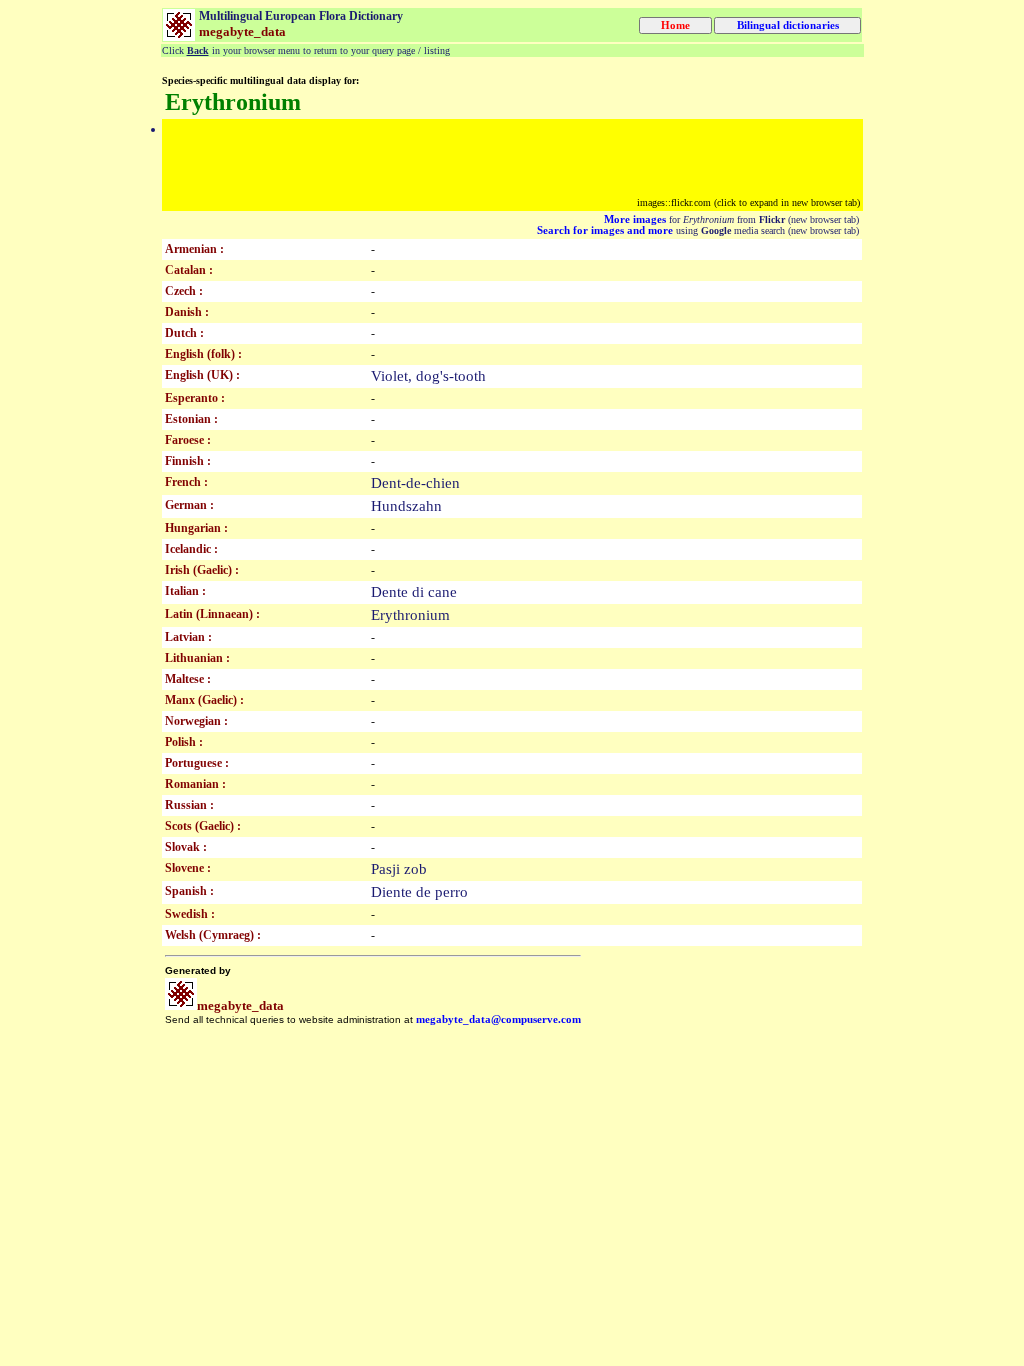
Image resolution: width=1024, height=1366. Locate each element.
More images (635, 219)
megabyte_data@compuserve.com (498, 1019)
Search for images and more (605, 230)
